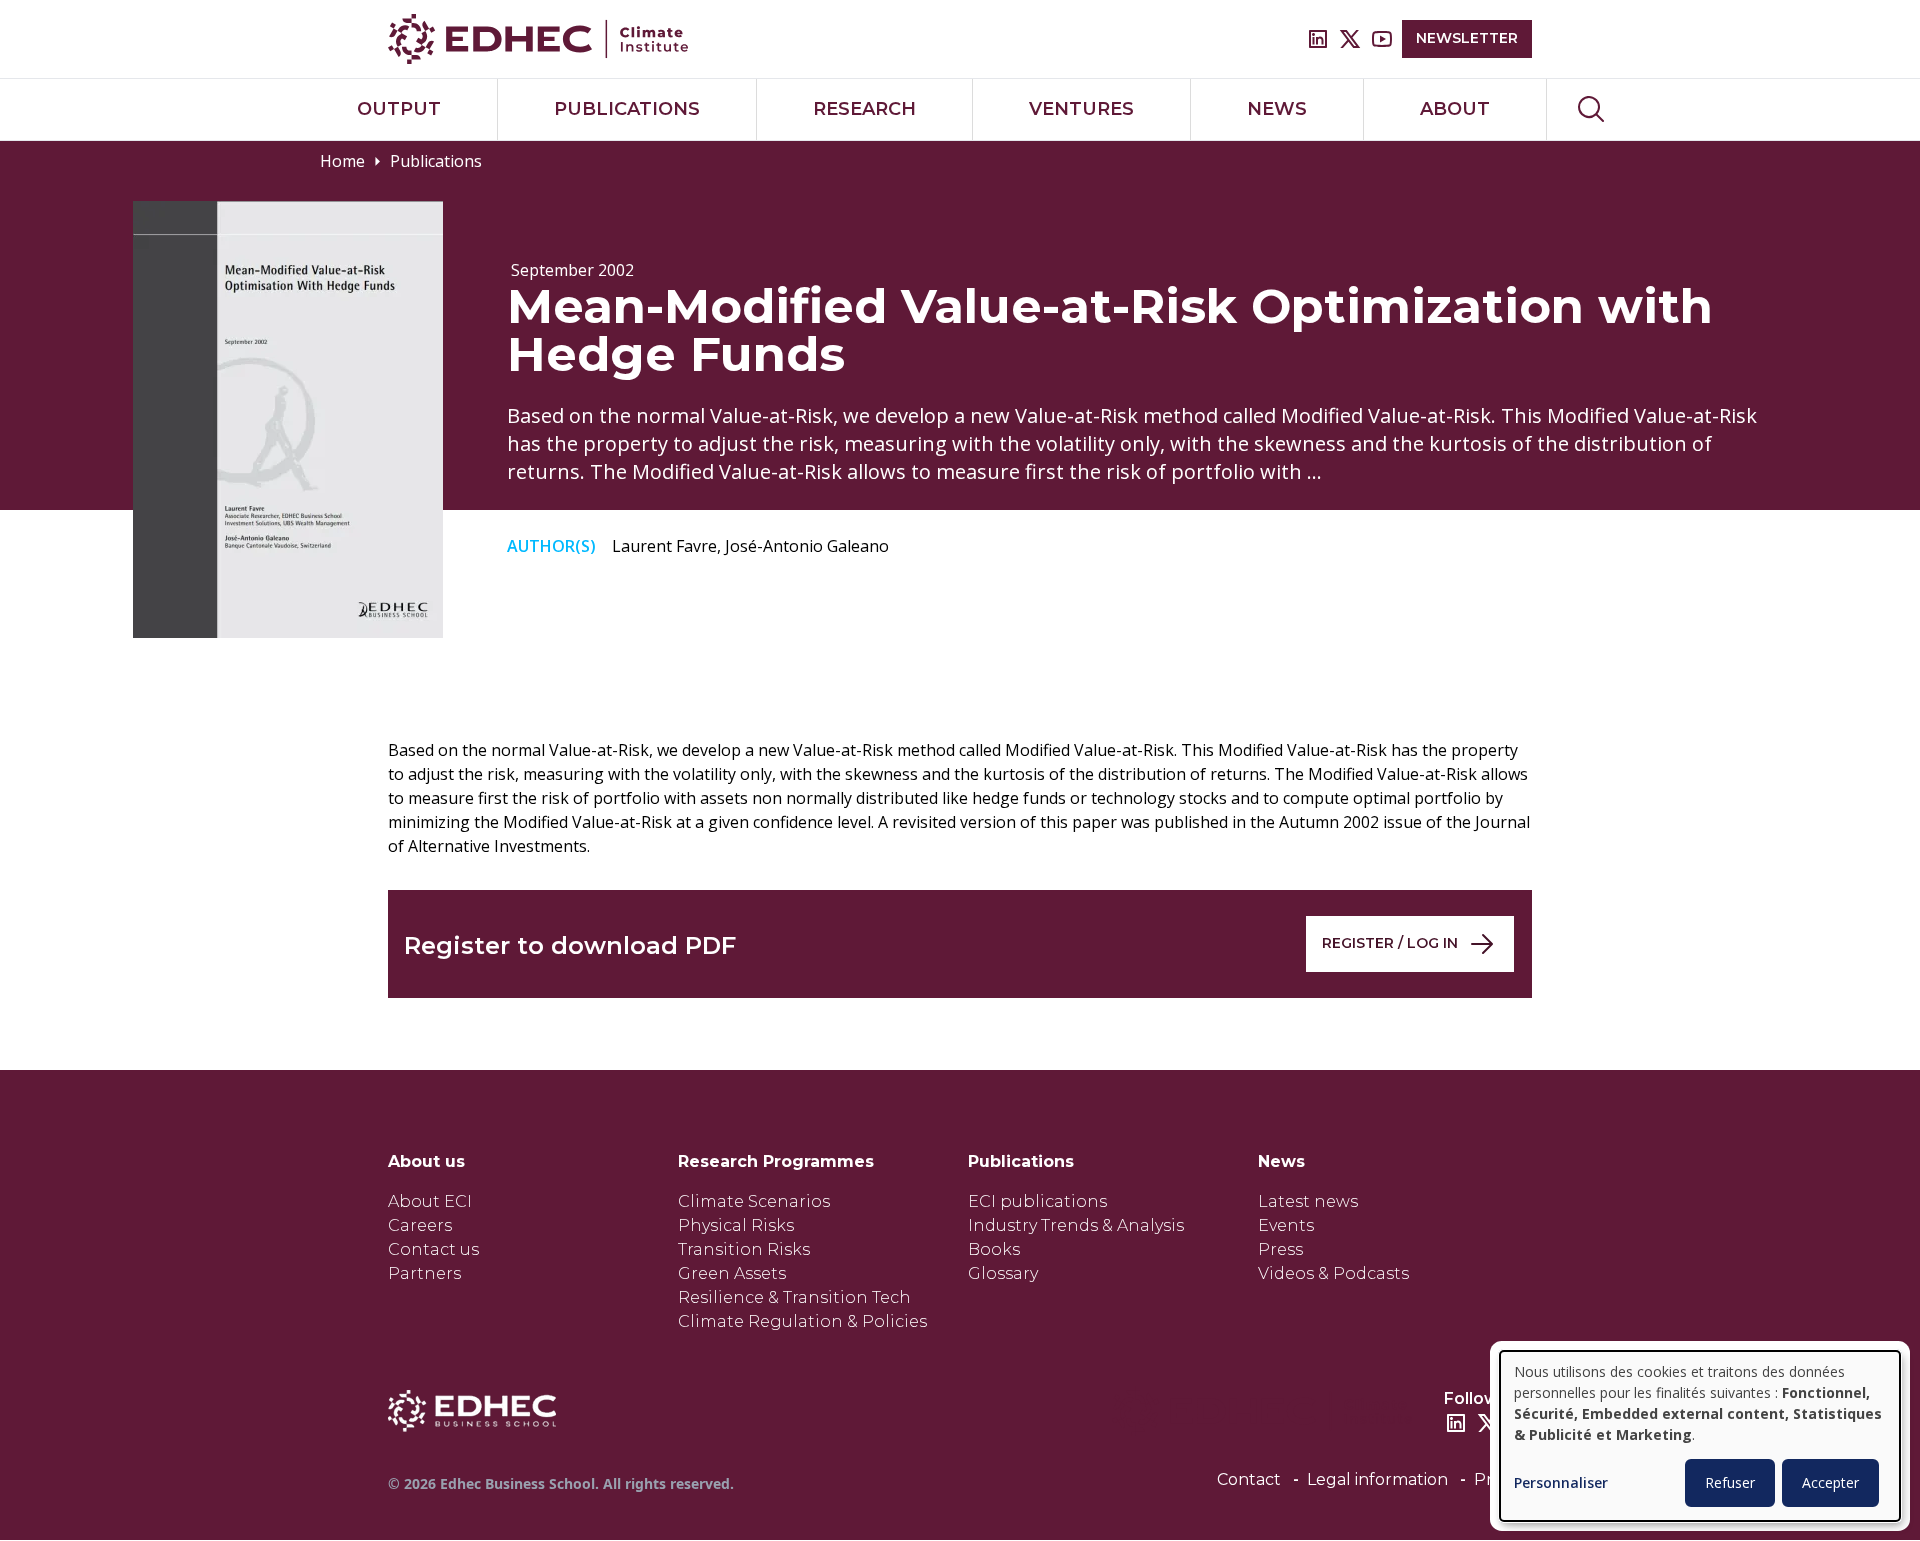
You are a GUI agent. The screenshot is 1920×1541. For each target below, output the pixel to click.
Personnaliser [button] (1561, 1483)
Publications (436, 161)
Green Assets (732, 1273)
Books (994, 1249)
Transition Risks (744, 1249)
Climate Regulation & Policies (802, 1321)
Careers (420, 1225)
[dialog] (1700, 1436)
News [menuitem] (1277, 109)
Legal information (1377, 1479)
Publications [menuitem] (627, 109)
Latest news (1308, 1201)
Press (1280, 1249)
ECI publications (1037, 1201)
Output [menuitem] (399, 109)
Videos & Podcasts (1333, 1273)
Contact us (433, 1249)
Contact (1249, 1479)
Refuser (1730, 1482)
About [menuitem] (1455, 109)
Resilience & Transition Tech (794, 1297)
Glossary (1003, 1273)
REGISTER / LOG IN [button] (1390, 943)
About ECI (430, 1201)
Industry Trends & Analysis (1076, 1225)
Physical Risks (736, 1225)
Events (1286, 1225)
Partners (424, 1273)
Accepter (1830, 1482)
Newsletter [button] (1467, 38)
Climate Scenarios (754, 1201)
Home (342, 161)
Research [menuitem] (864, 109)
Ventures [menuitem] (1081, 109)
